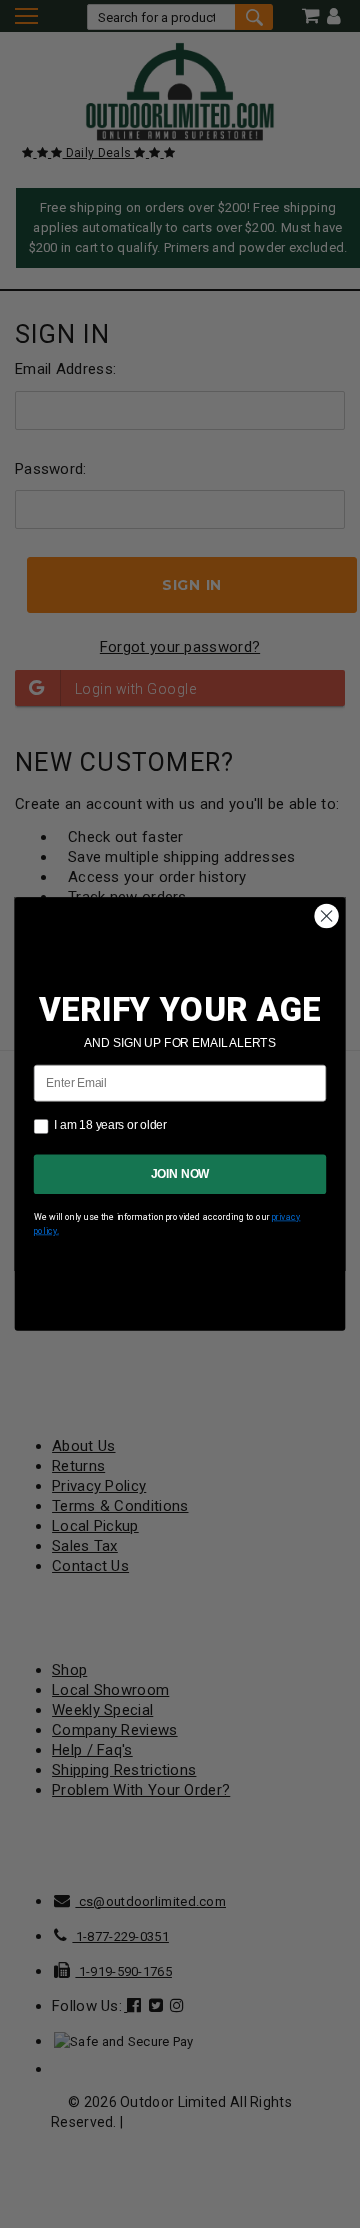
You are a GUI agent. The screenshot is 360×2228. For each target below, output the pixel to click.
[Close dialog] (327, 916)
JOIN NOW (180, 1174)
